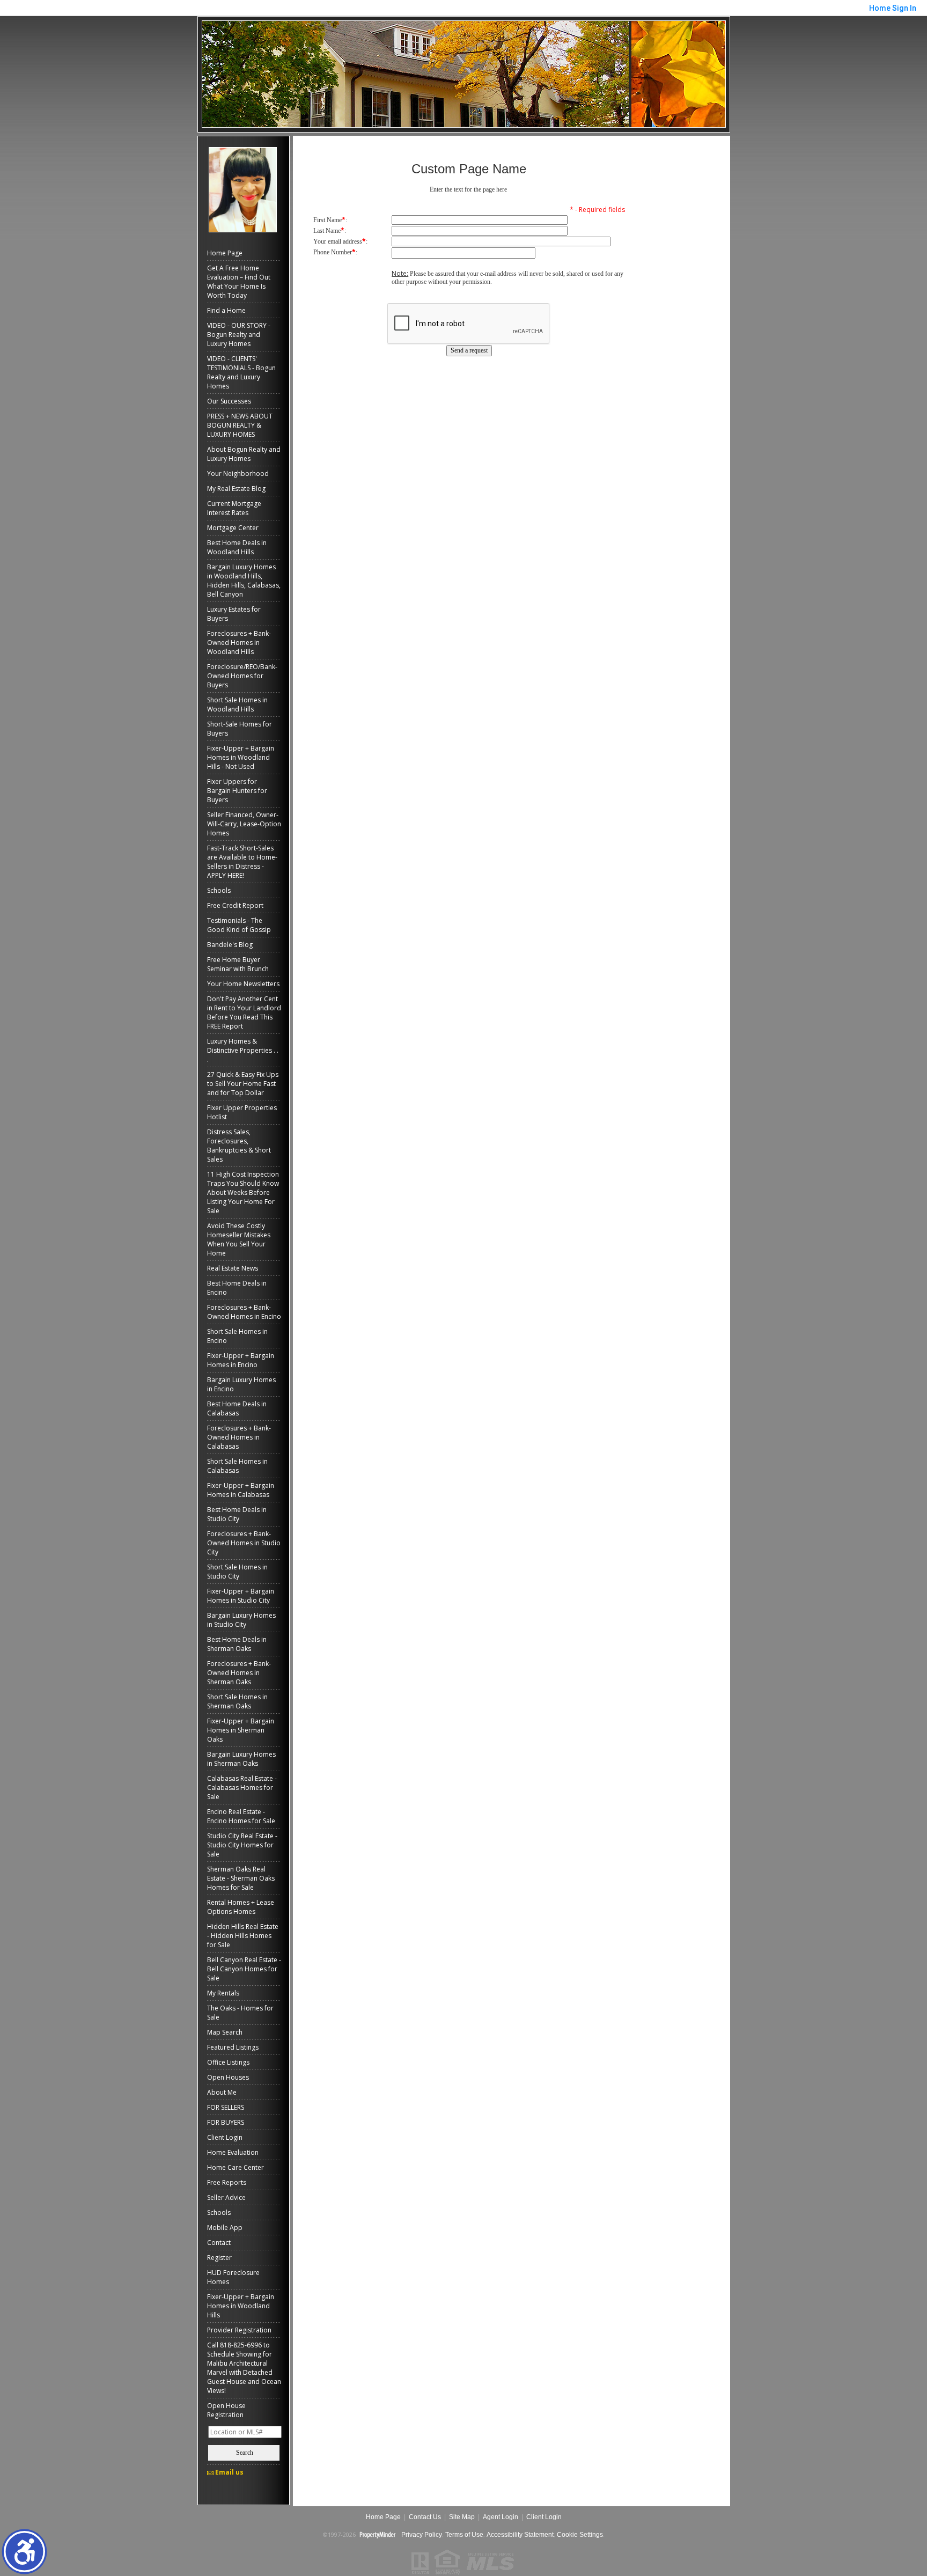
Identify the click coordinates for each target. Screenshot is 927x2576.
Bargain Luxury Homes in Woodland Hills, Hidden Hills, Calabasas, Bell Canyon (244, 581)
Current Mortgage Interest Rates (234, 508)
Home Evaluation (233, 2152)
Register (219, 2258)
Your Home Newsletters (243, 984)
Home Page (225, 253)
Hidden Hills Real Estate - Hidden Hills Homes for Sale (243, 1936)
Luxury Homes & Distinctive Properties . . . (243, 1050)
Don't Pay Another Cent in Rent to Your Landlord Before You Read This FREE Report (244, 1012)
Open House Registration (226, 2410)
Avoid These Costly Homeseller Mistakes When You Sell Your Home (239, 1239)
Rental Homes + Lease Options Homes (241, 1907)
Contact (219, 2243)
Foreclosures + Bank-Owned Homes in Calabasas (239, 1437)
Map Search (225, 2032)
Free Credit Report (235, 905)
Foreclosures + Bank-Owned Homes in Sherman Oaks (239, 1673)
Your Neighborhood (238, 474)
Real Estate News (233, 1268)
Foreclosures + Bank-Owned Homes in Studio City (244, 1543)
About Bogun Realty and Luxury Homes (244, 454)
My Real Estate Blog (236, 489)
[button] (24, 2552)
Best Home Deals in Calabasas (237, 1408)
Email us (229, 2472)
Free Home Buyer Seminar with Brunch (238, 964)
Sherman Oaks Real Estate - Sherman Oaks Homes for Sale (241, 1878)
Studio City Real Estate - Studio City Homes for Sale (242, 1845)
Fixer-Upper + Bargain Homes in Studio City (241, 1596)
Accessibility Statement (520, 2535)
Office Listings (228, 2062)
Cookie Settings (580, 2535)
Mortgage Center (233, 528)
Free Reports (227, 2182)
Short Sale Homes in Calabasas (237, 1466)
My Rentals (223, 1993)
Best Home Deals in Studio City (237, 1514)
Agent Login (501, 2517)
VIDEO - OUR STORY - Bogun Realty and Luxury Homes (239, 335)
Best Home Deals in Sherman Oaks (237, 1644)
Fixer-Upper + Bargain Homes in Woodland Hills (241, 2306)
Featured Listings (233, 2047)
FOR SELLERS (226, 2107)
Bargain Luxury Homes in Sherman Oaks (241, 1759)
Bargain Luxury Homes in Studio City (241, 1620)
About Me (222, 2092)
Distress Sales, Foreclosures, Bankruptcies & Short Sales (239, 1146)
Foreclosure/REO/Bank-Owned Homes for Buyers (242, 676)
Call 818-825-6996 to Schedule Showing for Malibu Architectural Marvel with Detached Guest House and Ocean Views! (244, 2368)
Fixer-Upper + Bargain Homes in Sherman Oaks (241, 1730)
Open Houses (228, 2077)
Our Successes (229, 401)
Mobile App (225, 2228)
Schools (219, 890)
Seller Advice (226, 2197)
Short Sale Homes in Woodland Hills (237, 704)
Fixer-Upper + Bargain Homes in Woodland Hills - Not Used (241, 757)
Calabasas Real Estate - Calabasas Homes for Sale (242, 1788)
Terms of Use (464, 2535)
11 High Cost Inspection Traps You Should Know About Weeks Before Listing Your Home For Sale (243, 1192)
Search (245, 2453)
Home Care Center (236, 2167)
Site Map (462, 2517)
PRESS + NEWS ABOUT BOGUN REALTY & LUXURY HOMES (240, 425)
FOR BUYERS (226, 2122)
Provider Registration (239, 2330)
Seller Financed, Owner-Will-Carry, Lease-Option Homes (244, 824)
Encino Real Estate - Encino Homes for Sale (241, 1816)
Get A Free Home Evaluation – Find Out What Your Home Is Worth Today (239, 282)
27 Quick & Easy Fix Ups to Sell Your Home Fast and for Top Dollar (243, 1084)
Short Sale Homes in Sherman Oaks (237, 1701)
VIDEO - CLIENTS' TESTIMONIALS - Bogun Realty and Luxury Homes (241, 372)
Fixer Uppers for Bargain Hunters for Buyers (237, 791)
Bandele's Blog (230, 945)
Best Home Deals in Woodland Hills (237, 547)
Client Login (225, 2137)
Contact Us (425, 2517)
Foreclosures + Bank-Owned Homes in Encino (244, 1312)
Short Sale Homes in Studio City (237, 1572)
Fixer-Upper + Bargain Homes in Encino (241, 1360)
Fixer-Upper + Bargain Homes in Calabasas (241, 1490)
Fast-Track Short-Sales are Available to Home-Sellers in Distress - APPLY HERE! (242, 862)
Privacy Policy (421, 2535)
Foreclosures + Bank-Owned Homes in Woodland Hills (239, 643)
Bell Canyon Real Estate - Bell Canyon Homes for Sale (244, 1969)
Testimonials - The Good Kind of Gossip (239, 925)
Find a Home (226, 310)
